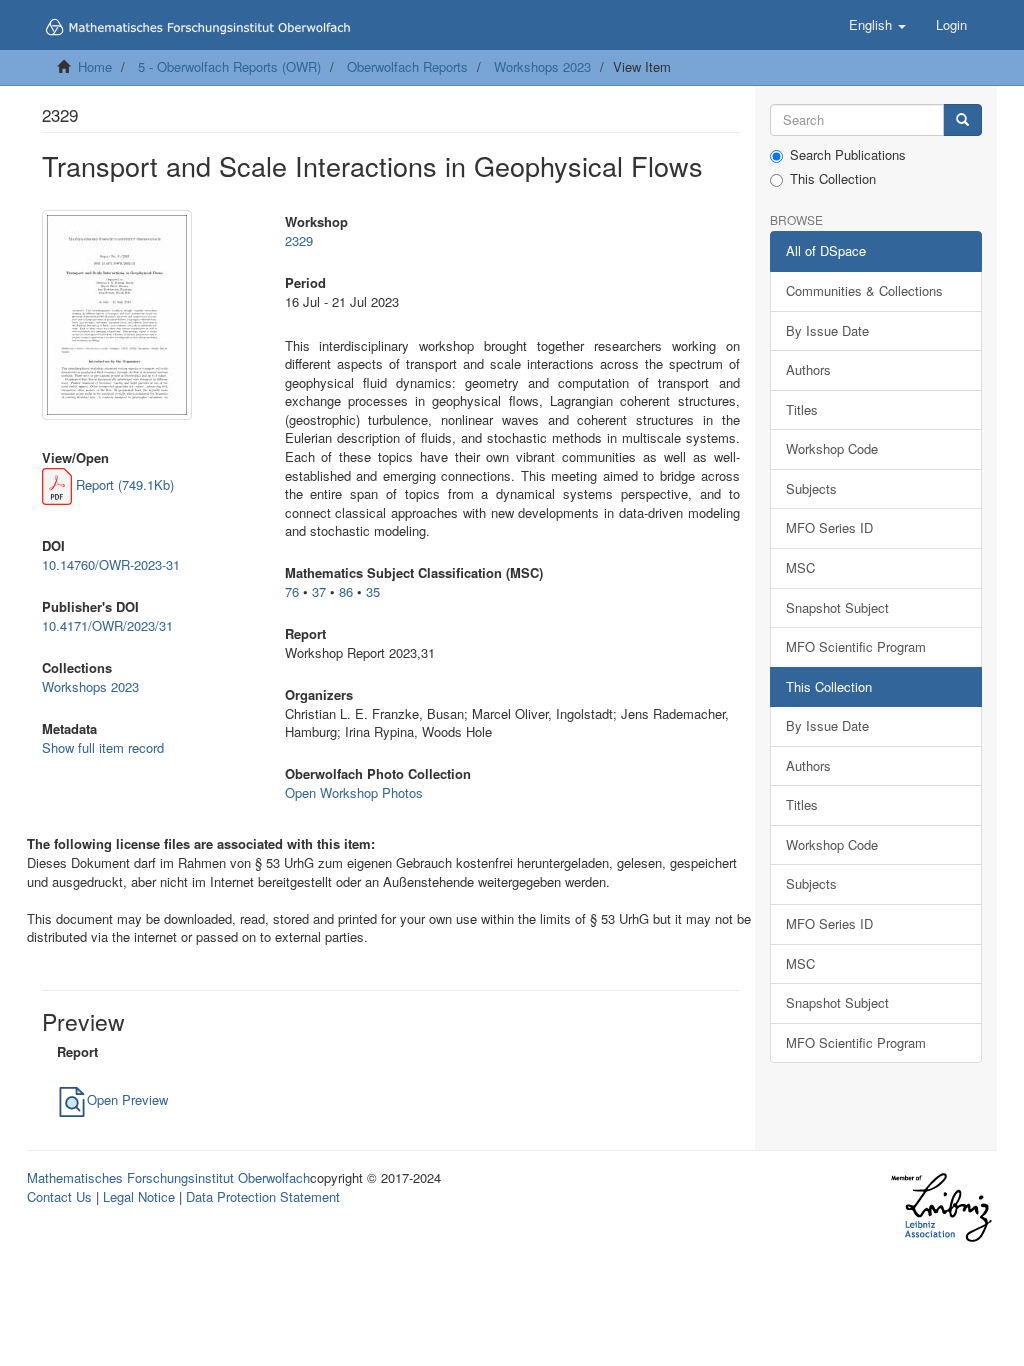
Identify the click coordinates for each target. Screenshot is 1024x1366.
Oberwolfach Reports (407, 66)
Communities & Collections (864, 290)
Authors (808, 369)
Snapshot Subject (837, 607)
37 (319, 591)
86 (346, 591)
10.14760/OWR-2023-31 (111, 564)
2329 (299, 240)
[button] (877, 25)
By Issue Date (827, 330)
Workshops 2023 (542, 66)
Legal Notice (139, 1196)
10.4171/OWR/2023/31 (107, 625)
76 (292, 591)
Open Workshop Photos (354, 792)
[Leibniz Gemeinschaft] (940, 1207)
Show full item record (103, 747)
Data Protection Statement (263, 1196)
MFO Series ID (829, 527)
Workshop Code (832, 448)
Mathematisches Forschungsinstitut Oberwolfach (168, 1177)
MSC (800, 567)
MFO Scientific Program (856, 646)
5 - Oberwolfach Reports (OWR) (229, 66)
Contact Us (59, 1196)
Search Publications (848, 155)
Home (95, 66)
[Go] (962, 120)
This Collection (833, 179)
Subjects (811, 488)
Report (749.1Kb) (123, 484)
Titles (802, 409)
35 (373, 591)
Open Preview (127, 1099)
